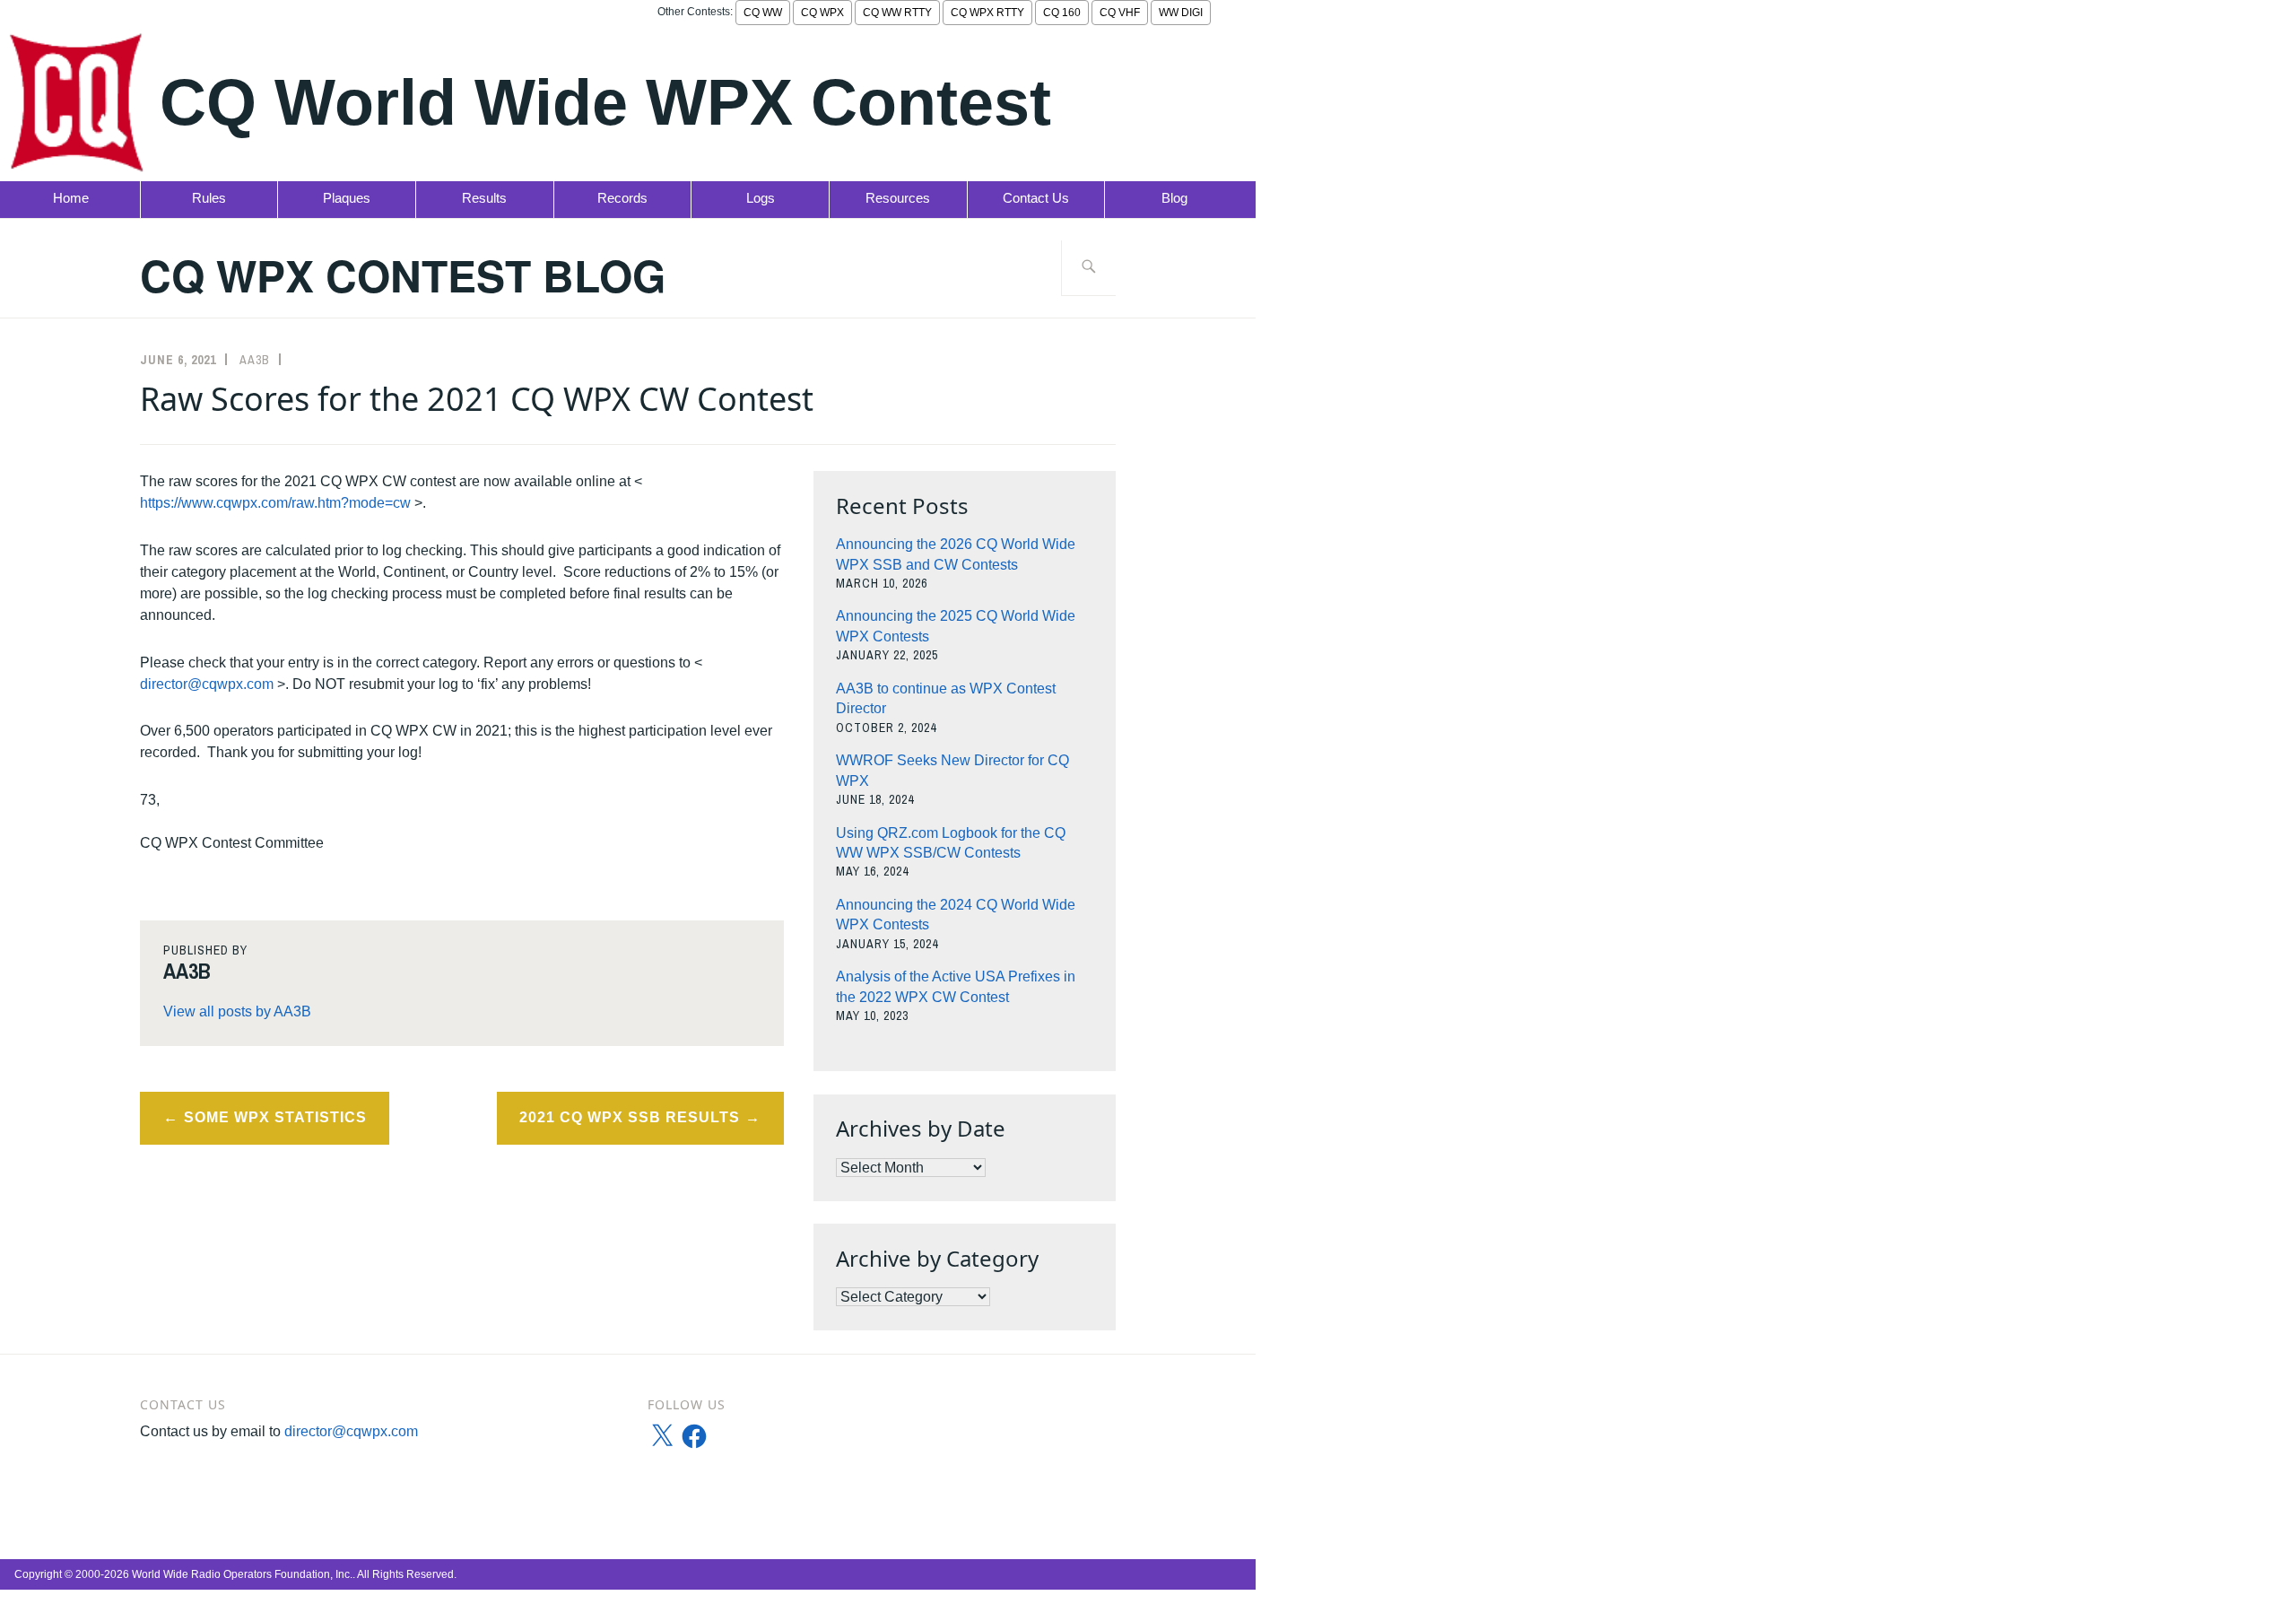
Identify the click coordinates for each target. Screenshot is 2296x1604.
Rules (209, 198)
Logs (761, 198)
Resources (898, 198)
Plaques (347, 198)
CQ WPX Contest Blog (403, 275)
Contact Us (1036, 198)
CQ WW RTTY (897, 13)
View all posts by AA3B (237, 1011)
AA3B (255, 360)
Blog (1174, 198)
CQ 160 (1062, 13)
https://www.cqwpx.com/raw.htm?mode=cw (275, 503)
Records (622, 198)
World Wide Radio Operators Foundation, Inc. (242, 1574)
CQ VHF (1120, 13)
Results (484, 198)
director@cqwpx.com (207, 684)
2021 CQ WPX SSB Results (630, 1117)
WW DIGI (1181, 13)
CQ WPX (822, 13)
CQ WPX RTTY (987, 13)
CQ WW (763, 13)
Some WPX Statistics (275, 1117)
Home (71, 198)
